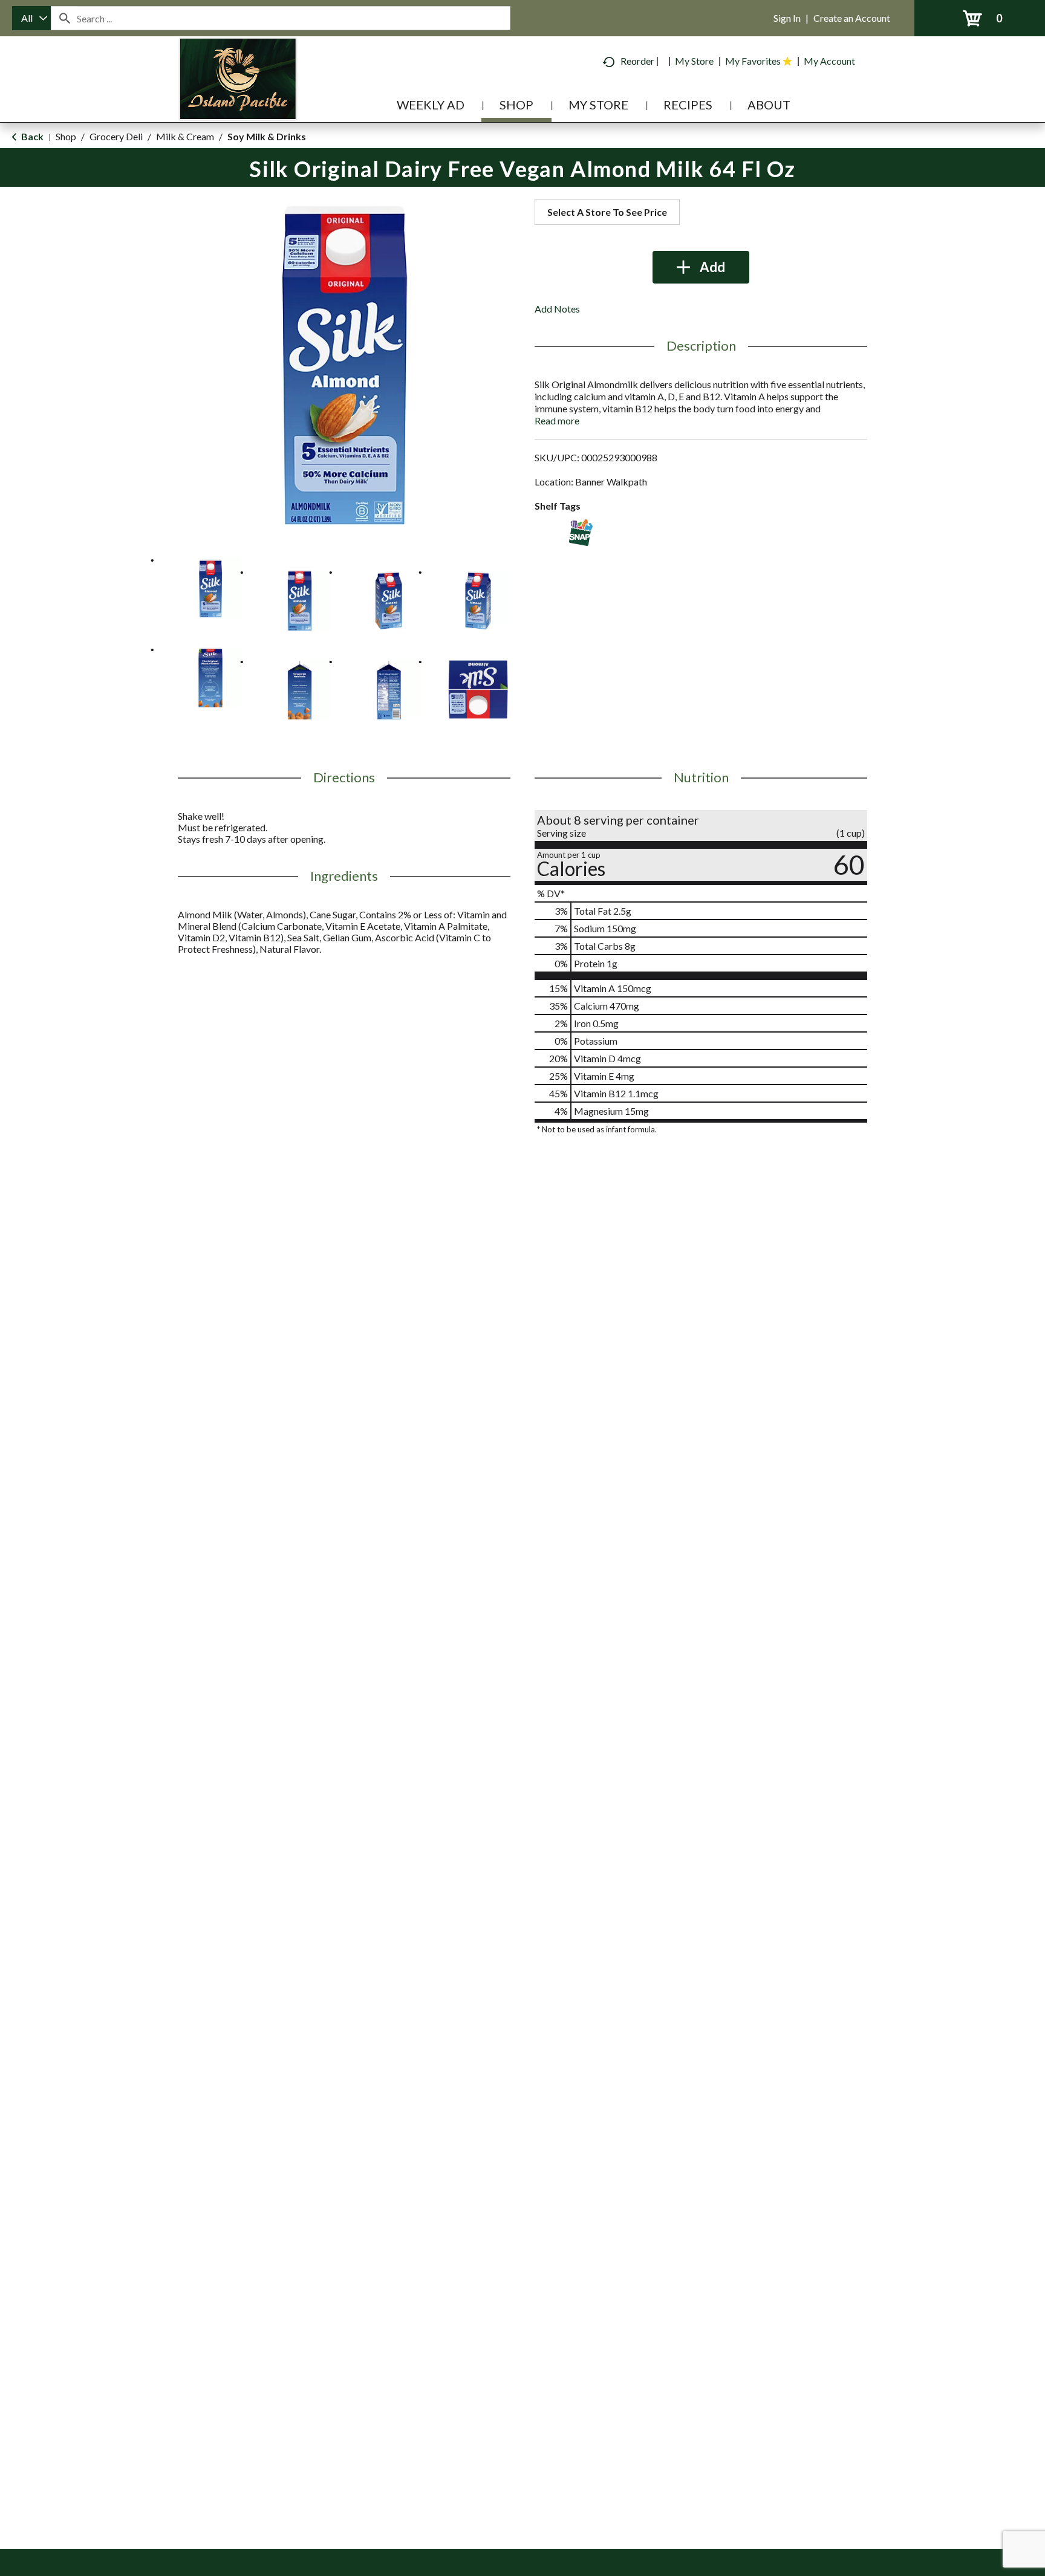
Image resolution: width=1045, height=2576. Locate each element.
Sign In (787, 18)
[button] (210, 588)
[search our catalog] (64, 18)
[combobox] (31, 18)
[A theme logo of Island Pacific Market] (238, 96)
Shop (66, 136)
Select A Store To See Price (607, 212)
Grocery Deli (116, 136)
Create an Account (852, 18)
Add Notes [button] (557, 309)
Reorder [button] (637, 61)
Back (31, 136)
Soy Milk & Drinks (267, 136)
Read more (557, 420)
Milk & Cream (185, 136)
